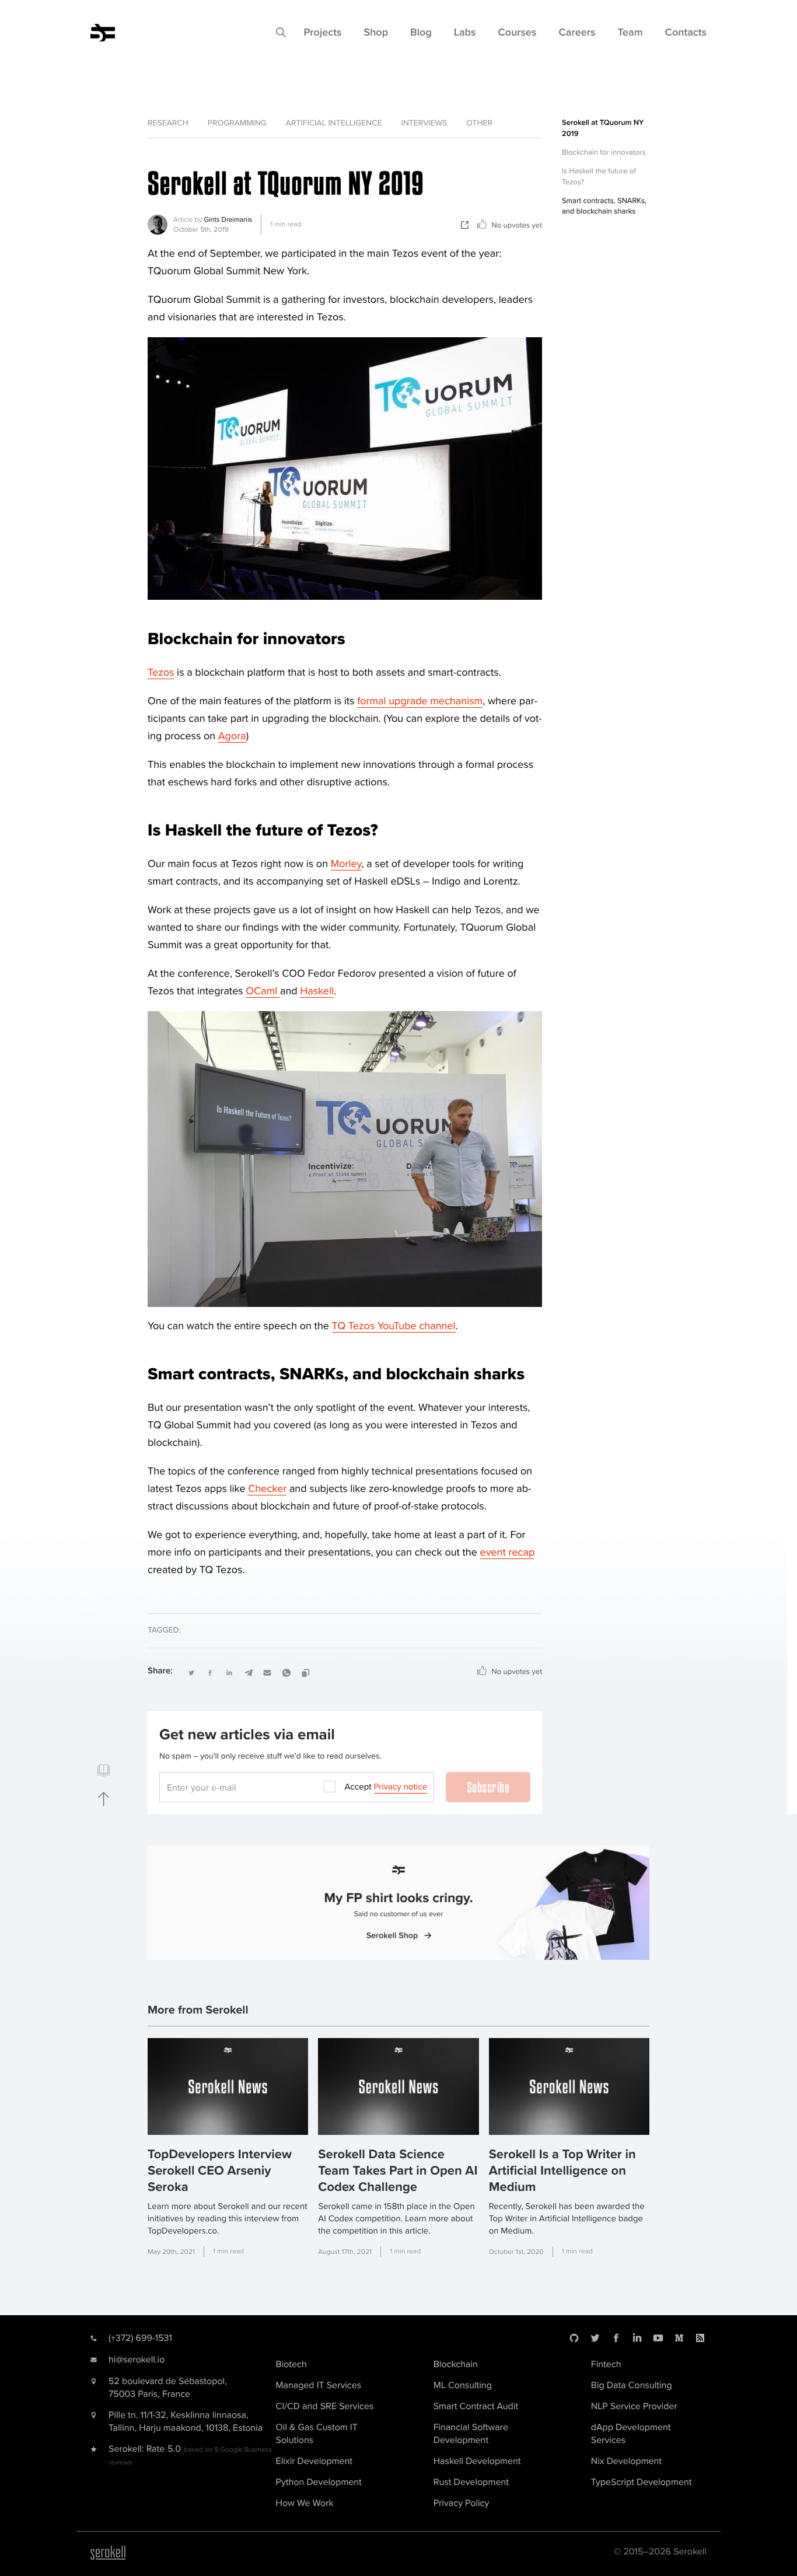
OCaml (263, 991)
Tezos (161, 673)
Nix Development (626, 2461)
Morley (346, 864)
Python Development (319, 2482)
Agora (232, 736)
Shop (376, 33)
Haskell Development (477, 2461)
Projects (322, 33)
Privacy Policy (462, 2503)
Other (479, 123)
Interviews (424, 123)
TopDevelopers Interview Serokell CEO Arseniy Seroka (220, 2171)
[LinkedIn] (637, 2338)
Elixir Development (314, 2461)
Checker (267, 1489)
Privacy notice (401, 1787)
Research (168, 123)
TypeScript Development (642, 2482)
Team (630, 33)
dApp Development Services (631, 2434)
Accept (386, 1787)
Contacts (686, 33)
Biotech (291, 2364)
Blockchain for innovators (604, 152)
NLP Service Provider (634, 2406)
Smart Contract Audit (476, 2406)
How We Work (305, 2503)
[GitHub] (574, 2338)
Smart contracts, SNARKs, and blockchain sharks (604, 206)
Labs (465, 33)
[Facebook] (616, 2338)
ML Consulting (463, 2385)
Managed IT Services (319, 2385)
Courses (518, 33)
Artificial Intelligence (334, 123)
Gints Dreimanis (228, 220)
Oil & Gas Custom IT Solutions (317, 2434)
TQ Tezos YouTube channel (394, 1326)
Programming (237, 123)
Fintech (606, 2364)
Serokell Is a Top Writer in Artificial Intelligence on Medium (562, 2171)
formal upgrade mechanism (420, 701)
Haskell (317, 991)
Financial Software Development (471, 2434)
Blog (421, 33)
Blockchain (456, 2364)
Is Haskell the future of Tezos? (599, 176)
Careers (577, 33)
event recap (508, 1553)
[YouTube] (658, 2338)
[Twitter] (595, 2338)
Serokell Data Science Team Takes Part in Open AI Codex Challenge (398, 2171)
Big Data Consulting (632, 2385)
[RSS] (700, 2338)
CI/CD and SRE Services (325, 2406)
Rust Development (471, 2482)
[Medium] (679, 2338)
